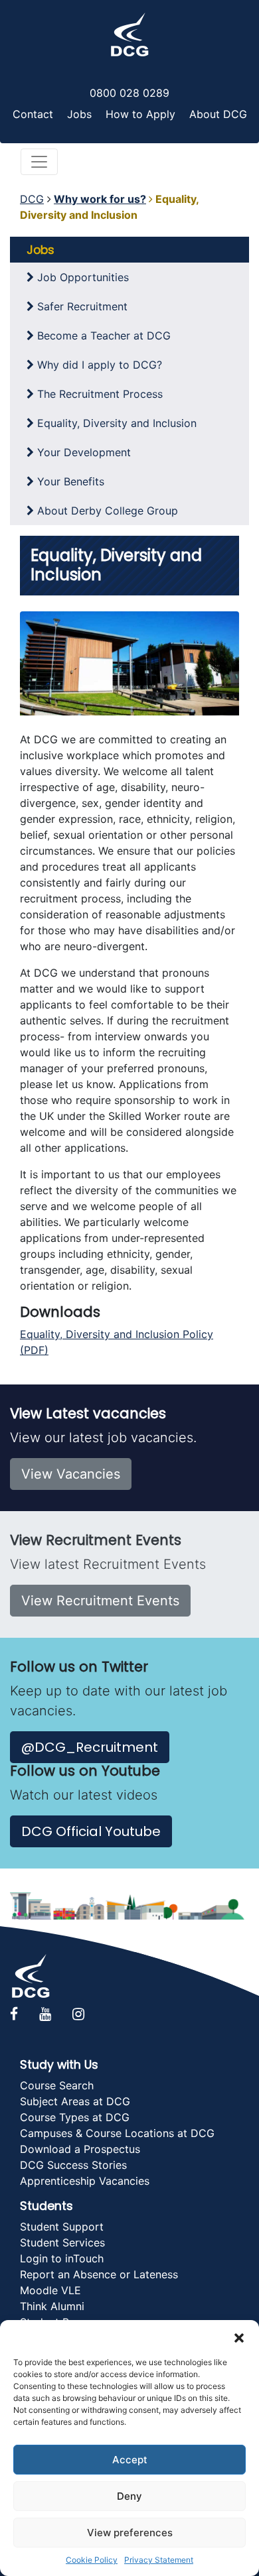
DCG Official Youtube (91, 1831)
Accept (130, 2460)
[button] (239, 2337)
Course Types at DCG (75, 2117)
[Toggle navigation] (39, 162)
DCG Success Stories (73, 2165)
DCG (32, 199)
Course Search (57, 2085)
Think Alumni (52, 2306)
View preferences (130, 2533)
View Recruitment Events (100, 1601)
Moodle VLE (50, 2290)
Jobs (79, 114)
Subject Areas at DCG (75, 2101)
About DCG (218, 114)
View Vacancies (71, 1474)
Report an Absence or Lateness (99, 2274)
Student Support (62, 2227)
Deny (129, 2496)
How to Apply (140, 114)
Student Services (62, 2242)
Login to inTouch (62, 2258)
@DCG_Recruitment (90, 1747)
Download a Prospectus (80, 2149)
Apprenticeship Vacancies (85, 2181)
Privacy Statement (159, 2560)
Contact (33, 114)
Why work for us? (100, 199)
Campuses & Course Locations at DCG (117, 2133)
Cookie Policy (92, 2560)
